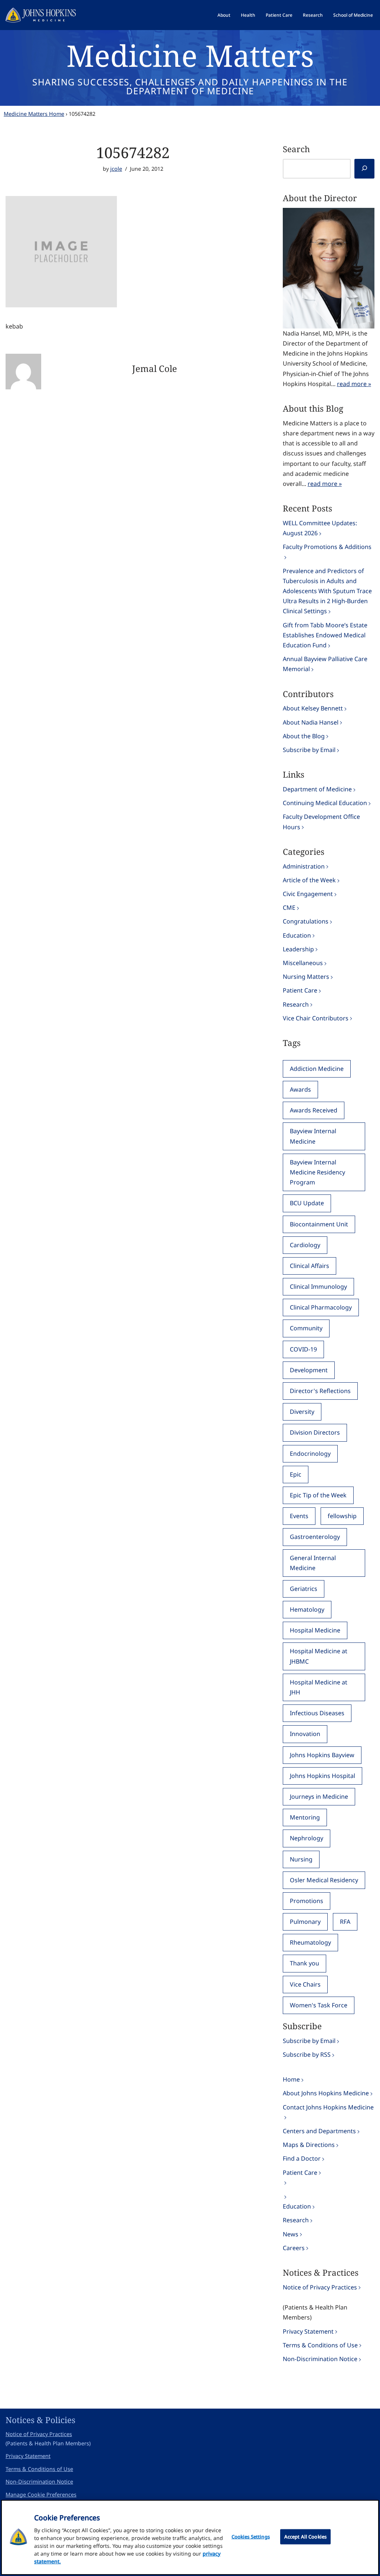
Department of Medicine (317, 789)
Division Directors (315, 1432)
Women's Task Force (319, 2005)
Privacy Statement (308, 2331)
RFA (345, 1922)
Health (248, 15)
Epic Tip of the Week (318, 1495)
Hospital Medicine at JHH (319, 1687)
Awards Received (314, 1110)
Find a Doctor (302, 2158)
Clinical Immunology (318, 1287)
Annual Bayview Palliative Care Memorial (325, 664)
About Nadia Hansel (311, 722)
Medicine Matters (190, 55)
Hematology (307, 1609)
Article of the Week (309, 880)
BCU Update (307, 1203)
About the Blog (304, 736)
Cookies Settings (251, 2537)
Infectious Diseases (317, 1713)
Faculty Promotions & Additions (327, 547)
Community (306, 1328)
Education (297, 935)
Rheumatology (310, 1942)
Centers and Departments (319, 2131)
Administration (304, 866)
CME (289, 908)
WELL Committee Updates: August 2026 (320, 528)
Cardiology (305, 1245)
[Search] (364, 169)
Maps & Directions (309, 2145)
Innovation (305, 1734)
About (224, 15)
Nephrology (307, 1838)
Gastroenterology (315, 1537)
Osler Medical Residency (324, 1880)
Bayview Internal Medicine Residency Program (317, 1172)
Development (309, 1370)
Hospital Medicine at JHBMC (319, 1656)
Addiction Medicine (317, 1069)
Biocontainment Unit (319, 1224)
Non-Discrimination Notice (320, 2359)
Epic (296, 1474)
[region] (190, 2537)
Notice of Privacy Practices (320, 2287)
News (291, 2234)
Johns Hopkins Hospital (322, 1776)
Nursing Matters (306, 977)
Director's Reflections (320, 1391)
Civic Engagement (308, 894)
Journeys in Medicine (319, 1797)
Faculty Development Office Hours (321, 822)
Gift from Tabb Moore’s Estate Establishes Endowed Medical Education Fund (325, 635)
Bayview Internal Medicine (313, 1136)
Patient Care (279, 15)
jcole (116, 169)
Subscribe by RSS (307, 2054)
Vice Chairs (305, 1984)
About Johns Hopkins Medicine (326, 2093)
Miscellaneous (303, 963)
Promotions (307, 1901)
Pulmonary (305, 1922)
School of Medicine (353, 15)
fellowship (342, 1516)
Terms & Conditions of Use (320, 2345)
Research (313, 15)
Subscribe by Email (309, 750)
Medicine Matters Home (34, 114)
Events (299, 1516)
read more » (354, 384)
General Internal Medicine (313, 1563)
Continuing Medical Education (325, 803)
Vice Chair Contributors (316, 1018)
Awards (300, 1089)
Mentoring (305, 1817)
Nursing (301, 1859)
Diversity (302, 1412)
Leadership (298, 949)
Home (291, 2079)
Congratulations (306, 921)
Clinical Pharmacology (321, 1307)
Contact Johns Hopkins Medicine (328, 2107)
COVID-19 (303, 1349)
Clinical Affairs (309, 1266)
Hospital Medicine (315, 1630)
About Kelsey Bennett (313, 708)
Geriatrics (304, 1589)
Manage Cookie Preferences (41, 2495)
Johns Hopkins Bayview (322, 1755)
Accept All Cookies (305, 2537)
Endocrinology (310, 1454)
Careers (294, 2248)
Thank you (304, 1963)
